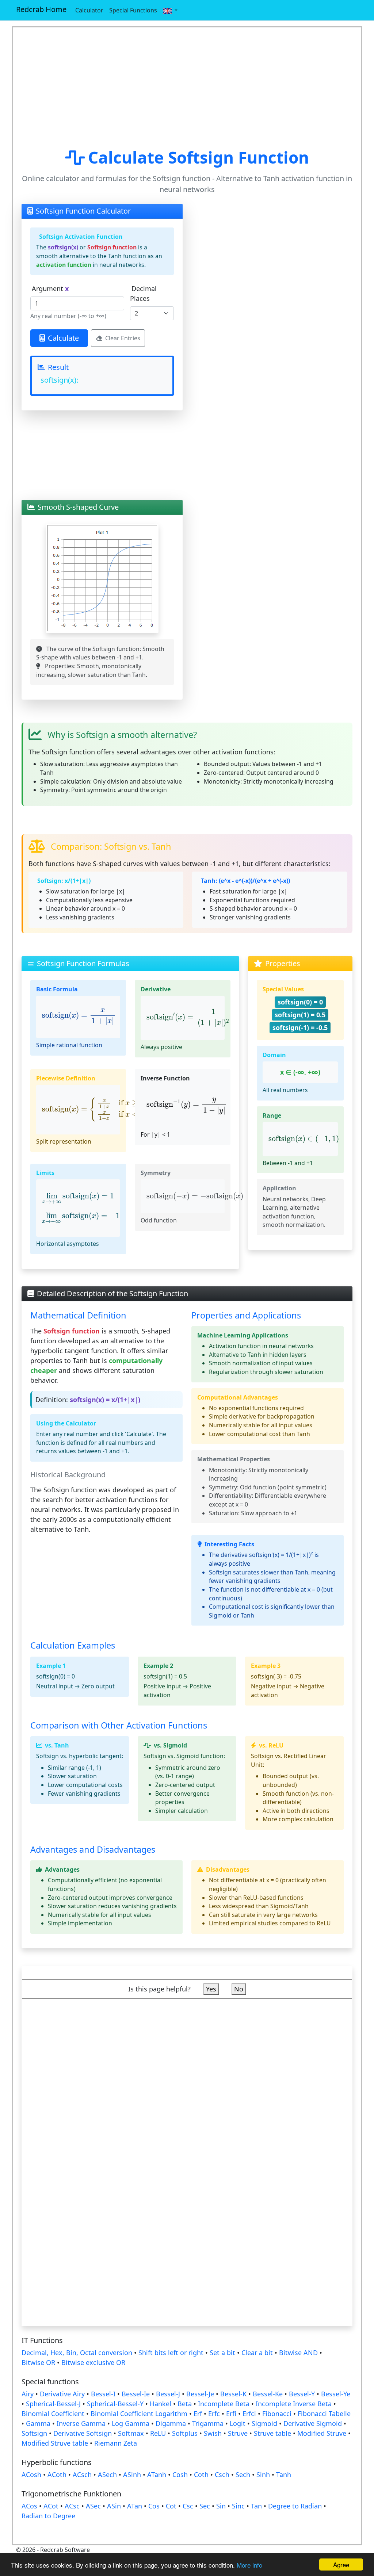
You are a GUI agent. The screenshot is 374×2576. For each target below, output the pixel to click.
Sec (205, 2506)
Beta (185, 2404)
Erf (198, 2414)
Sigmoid (264, 2423)
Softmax (131, 2433)
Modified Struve (322, 2433)
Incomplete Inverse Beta (294, 2404)
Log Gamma (131, 2423)
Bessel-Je (200, 2394)
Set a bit (222, 2353)
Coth (201, 2474)
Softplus (185, 2433)
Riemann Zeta (116, 2443)
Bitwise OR (38, 2362)
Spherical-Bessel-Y (115, 2404)
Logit (238, 2423)
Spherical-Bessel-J (54, 2404)
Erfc (214, 2414)
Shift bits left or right (171, 2353)
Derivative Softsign (83, 2433)
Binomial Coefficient (53, 2414)
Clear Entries (123, 338)
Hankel (161, 2404)
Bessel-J (168, 2394)
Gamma (38, 2423)
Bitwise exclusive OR (93, 2362)
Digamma (171, 2423)
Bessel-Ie (136, 2394)
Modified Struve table (55, 2443)
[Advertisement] (187, 88)
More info (249, 2565)
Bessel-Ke (268, 2394)
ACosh (31, 2474)
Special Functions (133, 10)
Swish (213, 2433)
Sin (221, 2506)
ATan (135, 2506)
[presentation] (79, 1017)
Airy (28, 2394)
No (239, 1989)
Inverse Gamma (81, 2423)
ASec (93, 2506)
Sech (243, 2474)
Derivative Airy (62, 2394)
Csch (222, 2474)
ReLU (158, 2433)
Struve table (272, 2433)
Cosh (180, 2474)
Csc (188, 2506)
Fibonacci (277, 2414)
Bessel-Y (302, 2394)
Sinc (238, 2506)
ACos (29, 2506)
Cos (154, 2506)
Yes (211, 1989)
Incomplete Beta (224, 2404)
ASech (107, 2474)
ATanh (157, 2474)
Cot (171, 2506)
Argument (50, 288)
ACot (51, 2506)
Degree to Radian (295, 2506)
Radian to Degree (48, 2516)
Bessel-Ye (336, 2394)
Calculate (63, 338)
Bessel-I (103, 2394)
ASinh (132, 2474)
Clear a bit (257, 2353)
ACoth (57, 2474)
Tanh (284, 2474)
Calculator (89, 10)
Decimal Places (143, 293)
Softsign (34, 2433)
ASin (114, 2506)
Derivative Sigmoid (313, 2423)
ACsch (82, 2474)
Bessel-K (233, 2394)
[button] (170, 10)
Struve (238, 2433)
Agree (341, 2564)
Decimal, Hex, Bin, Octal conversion (77, 2353)
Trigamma (208, 2423)
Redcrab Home (41, 9)
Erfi (231, 2414)
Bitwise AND (298, 2353)
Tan (256, 2506)
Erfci (249, 2414)
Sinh (263, 2474)
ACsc (72, 2506)
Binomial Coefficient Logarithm (139, 2414)
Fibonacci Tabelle (324, 2414)
